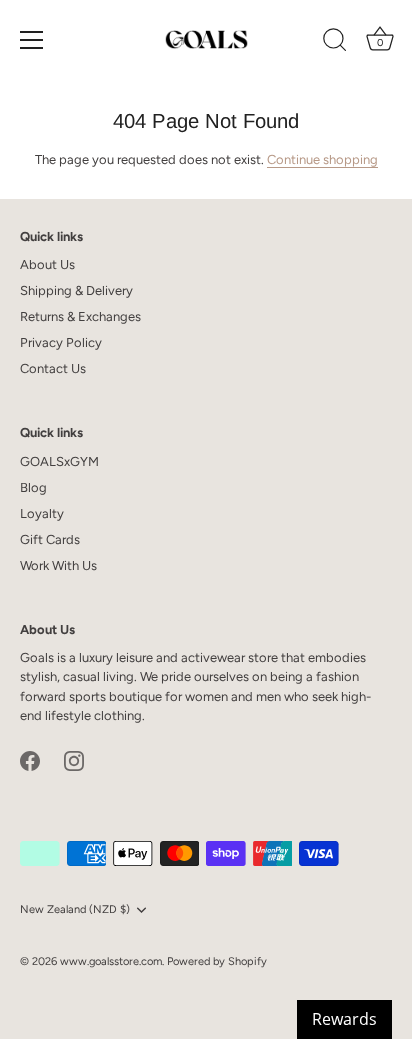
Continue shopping (322, 159)
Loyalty (42, 513)
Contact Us (53, 368)
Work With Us (58, 565)
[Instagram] (74, 759)
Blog (33, 487)
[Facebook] (30, 759)
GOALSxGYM (59, 461)
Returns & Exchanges (80, 316)
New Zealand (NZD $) (75, 909)
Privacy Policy (61, 342)
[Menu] (32, 40)
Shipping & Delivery (76, 290)
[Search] (335, 43)
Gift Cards (50, 539)
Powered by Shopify (217, 961)
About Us (47, 264)
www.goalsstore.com (111, 961)
